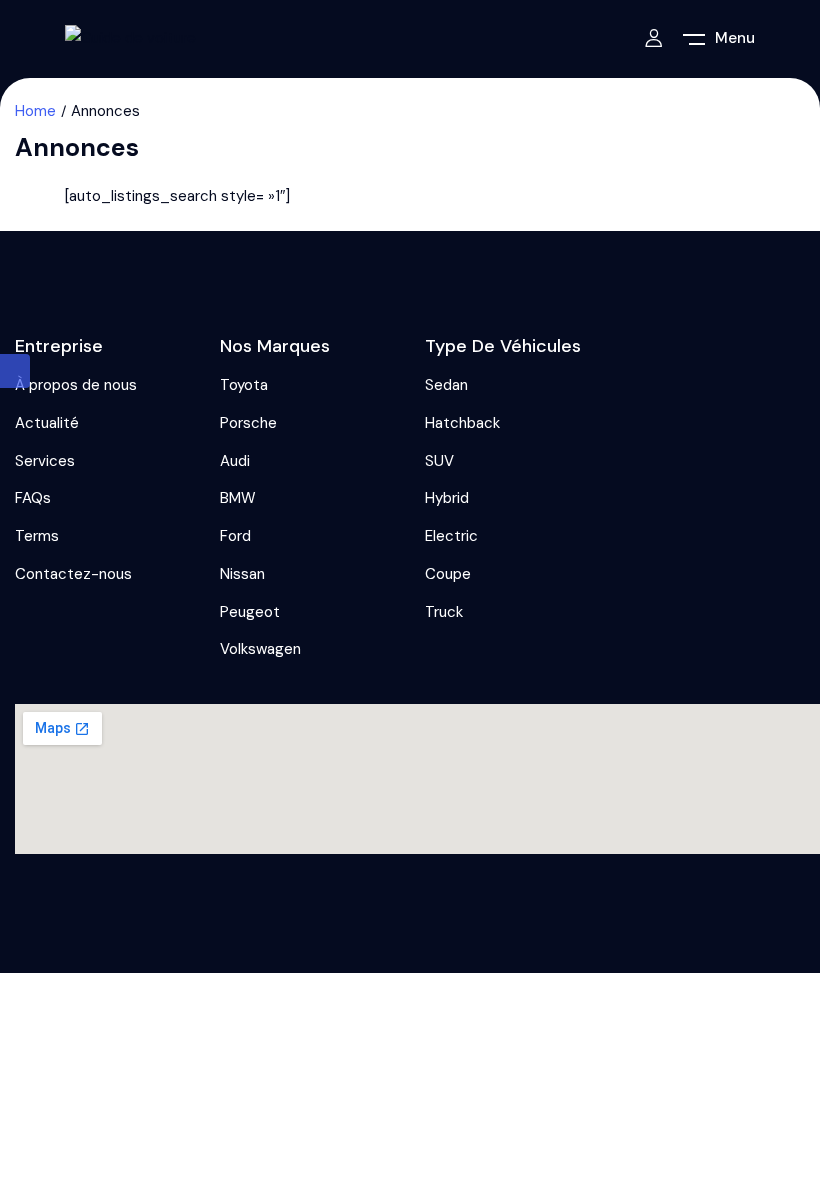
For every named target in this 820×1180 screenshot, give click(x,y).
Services (45, 461)
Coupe (448, 574)
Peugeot (250, 612)
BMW (238, 498)
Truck (444, 612)
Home (35, 111)
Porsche (248, 423)
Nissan (242, 574)
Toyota (244, 385)
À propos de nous (76, 385)
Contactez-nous (73, 574)
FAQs (33, 498)
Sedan (446, 385)
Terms (37, 536)
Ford (235, 536)
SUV (439, 461)
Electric (451, 536)
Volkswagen (260, 649)
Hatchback (462, 423)
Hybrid (447, 498)
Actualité (47, 423)
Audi (235, 461)
